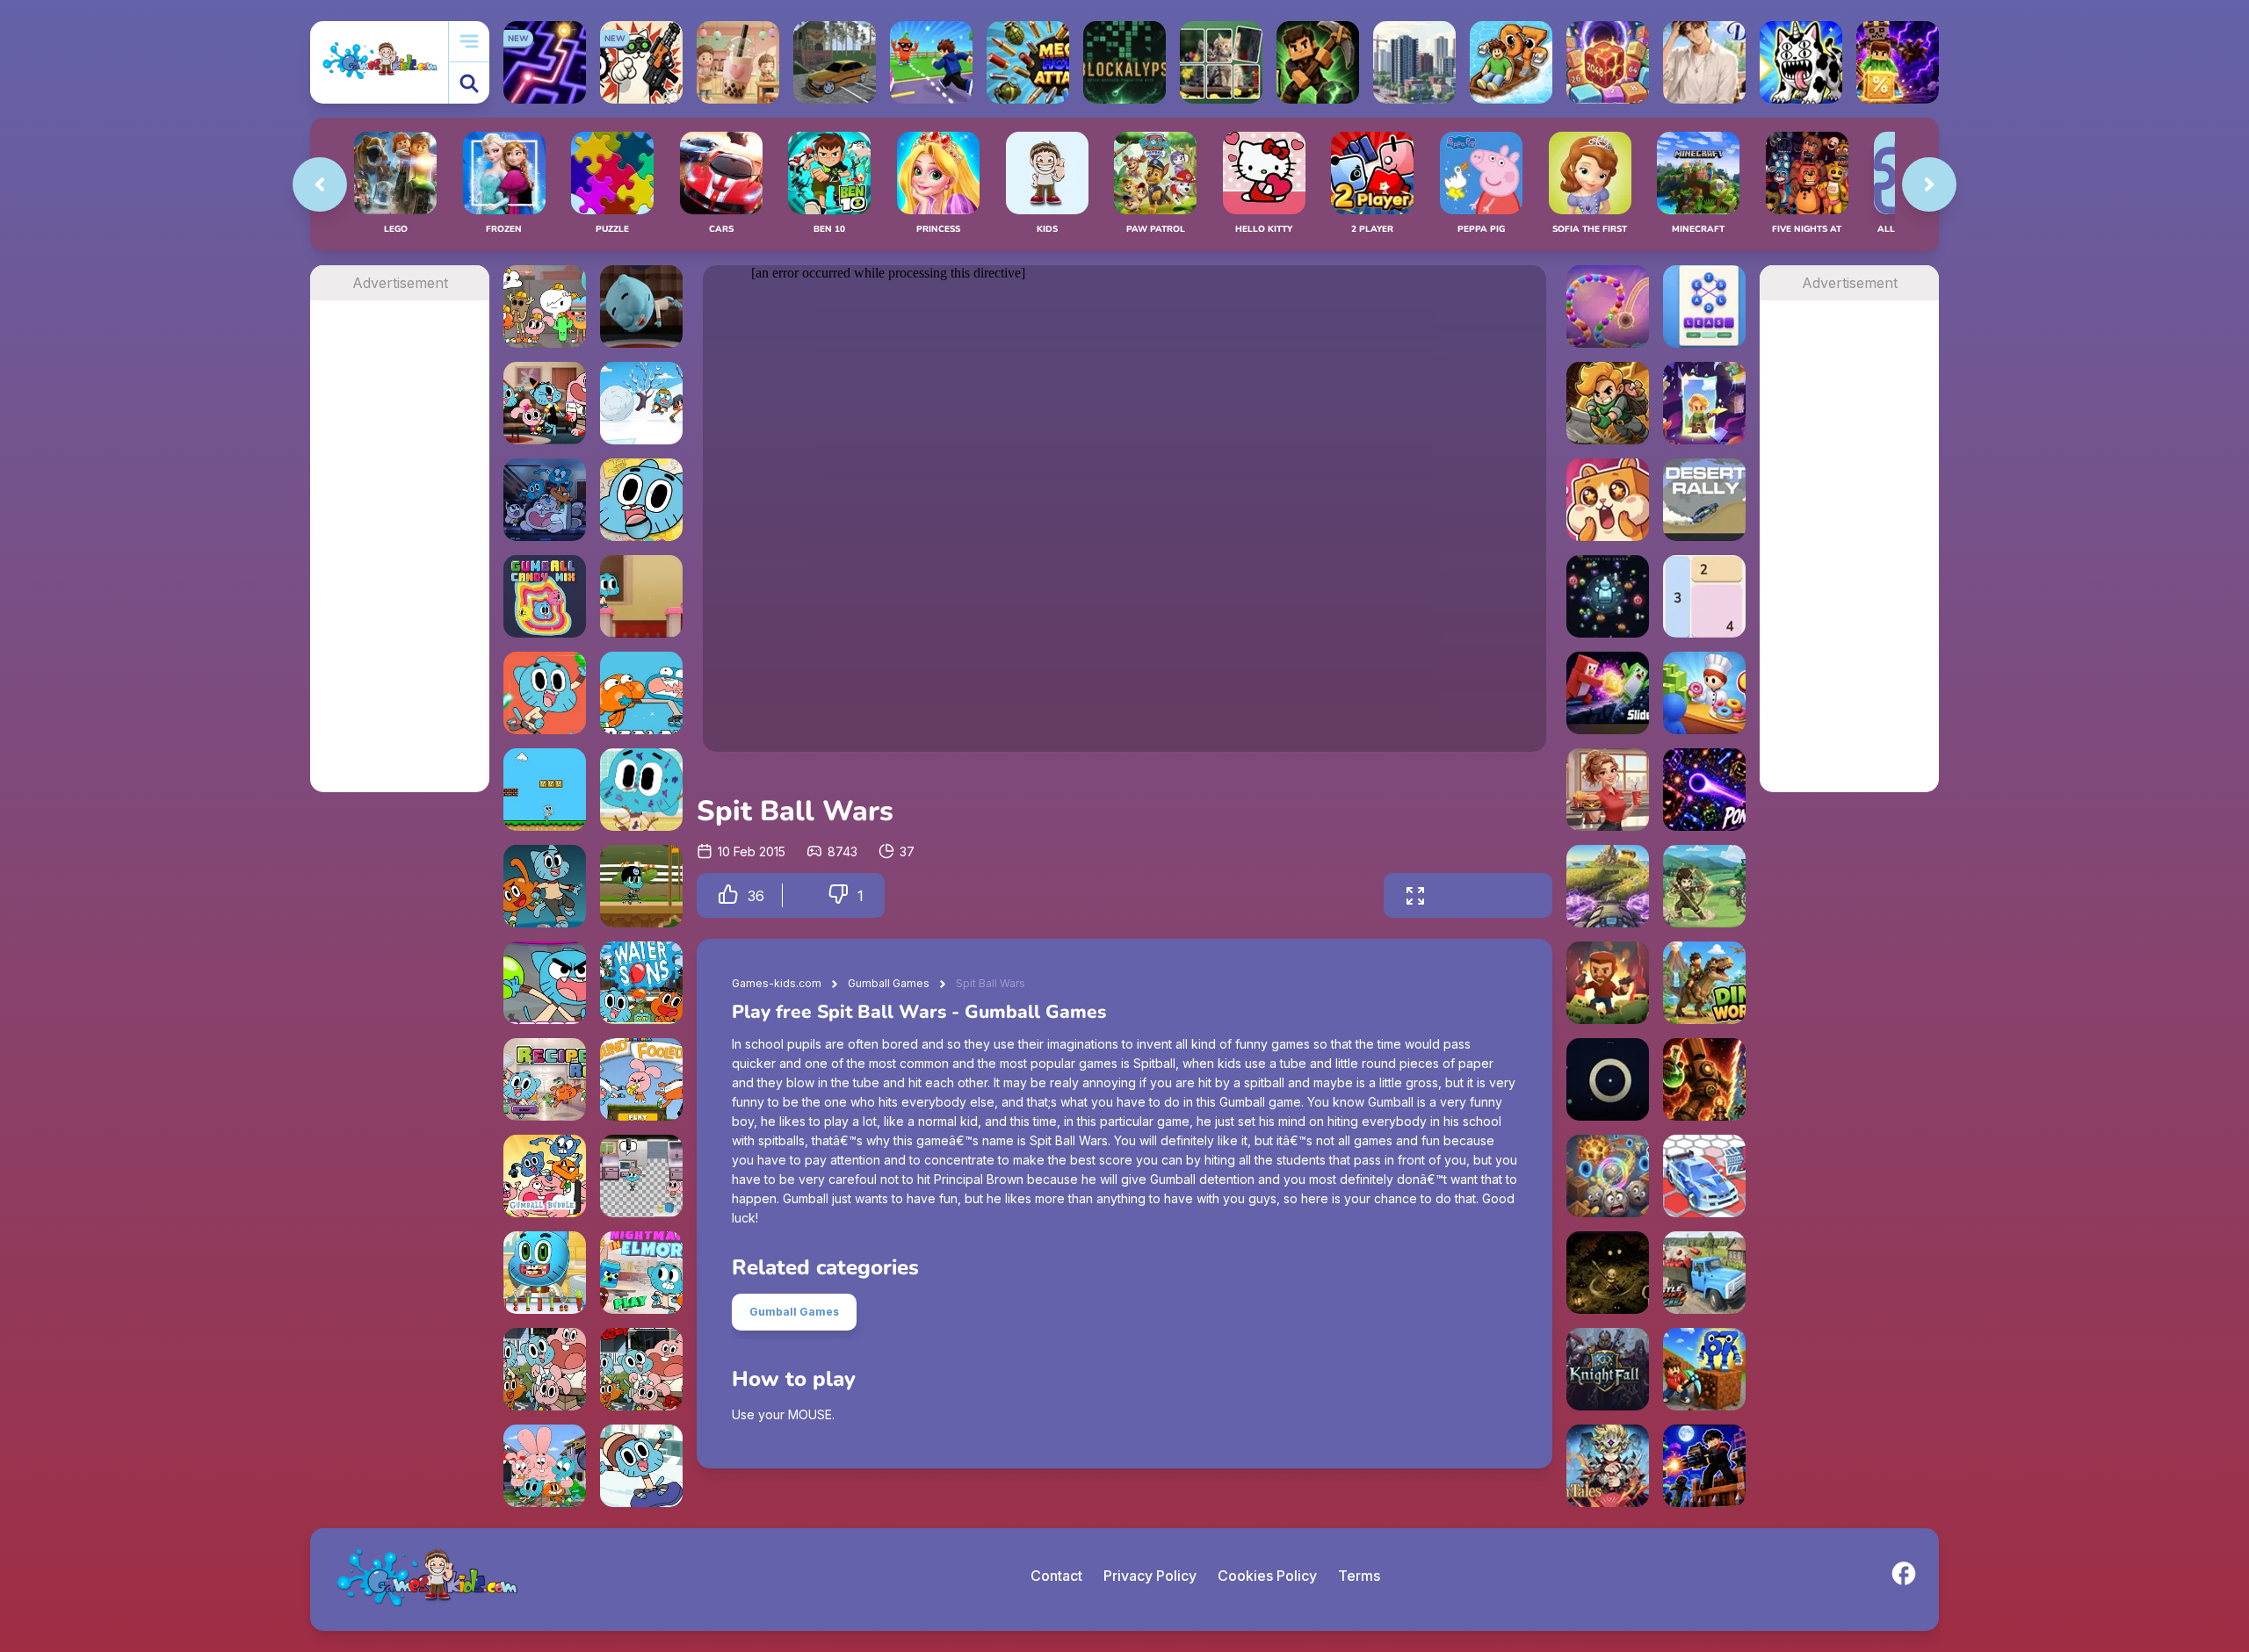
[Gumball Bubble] (545, 1176)
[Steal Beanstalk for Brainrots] (1608, 403)
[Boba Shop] (738, 62)
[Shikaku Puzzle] (1704, 596)
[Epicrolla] (1608, 1176)
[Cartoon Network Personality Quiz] (641, 403)
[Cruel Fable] (1608, 1273)
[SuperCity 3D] (1414, 62)
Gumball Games (889, 983)
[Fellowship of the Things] (641, 1176)
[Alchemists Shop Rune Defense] (1704, 1079)
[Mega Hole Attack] (1028, 62)
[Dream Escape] (641, 307)
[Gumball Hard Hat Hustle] (545, 307)
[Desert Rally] (1704, 500)
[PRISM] (1608, 1079)
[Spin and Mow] (1608, 886)
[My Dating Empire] (1704, 62)
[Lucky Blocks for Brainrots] (1898, 62)
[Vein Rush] (1318, 62)
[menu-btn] (469, 42)
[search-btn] (469, 83)
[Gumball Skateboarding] (641, 886)
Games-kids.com (777, 983)
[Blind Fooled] (641, 1079)
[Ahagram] (1704, 307)
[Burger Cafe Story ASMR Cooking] (1608, 790)
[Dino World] (1704, 983)
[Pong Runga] (1704, 790)
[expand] (1415, 895)
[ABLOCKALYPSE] (1124, 62)
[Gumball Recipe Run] (545, 1079)
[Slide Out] (1608, 693)
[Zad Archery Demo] (1704, 886)
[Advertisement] (399, 564)
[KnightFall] (1608, 1369)
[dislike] (838, 895)
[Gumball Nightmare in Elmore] (641, 1273)
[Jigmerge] (1221, 62)
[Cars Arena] (1704, 1176)
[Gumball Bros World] (545, 790)
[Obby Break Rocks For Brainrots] (1704, 1369)
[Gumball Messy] (641, 790)
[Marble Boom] (1608, 307)
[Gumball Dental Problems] (545, 1273)
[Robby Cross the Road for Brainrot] (931, 62)
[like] (728, 895)
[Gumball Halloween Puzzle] (545, 403)
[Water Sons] (641, 983)
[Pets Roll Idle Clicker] (1608, 500)
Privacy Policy (1150, 1576)
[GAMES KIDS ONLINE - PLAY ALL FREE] (379, 62)
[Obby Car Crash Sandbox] (835, 62)
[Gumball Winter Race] (641, 1466)
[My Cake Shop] (1704, 693)
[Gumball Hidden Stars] (641, 500)
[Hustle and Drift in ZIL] (1704, 1273)
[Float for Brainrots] (1511, 62)
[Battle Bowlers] (545, 983)
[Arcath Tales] (1608, 1466)
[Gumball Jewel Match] (545, 693)
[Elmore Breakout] (641, 596)
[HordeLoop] (1608, 596)
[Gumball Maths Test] (641, 1369)
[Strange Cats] (1801, 62)
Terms (1359, 1576)
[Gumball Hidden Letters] (545, 1466)
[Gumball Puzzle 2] (545, 1369)
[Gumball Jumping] (641, 693)
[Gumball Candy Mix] (545, 596)
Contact (1056, 1576)
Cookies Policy (1267, 1576)
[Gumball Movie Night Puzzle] (545, 500)
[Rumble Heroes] (1704, 403)
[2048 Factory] (1608, 62)
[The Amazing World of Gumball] (545, 886)
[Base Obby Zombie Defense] (1704, 1466)
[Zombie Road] (1608, 983)
